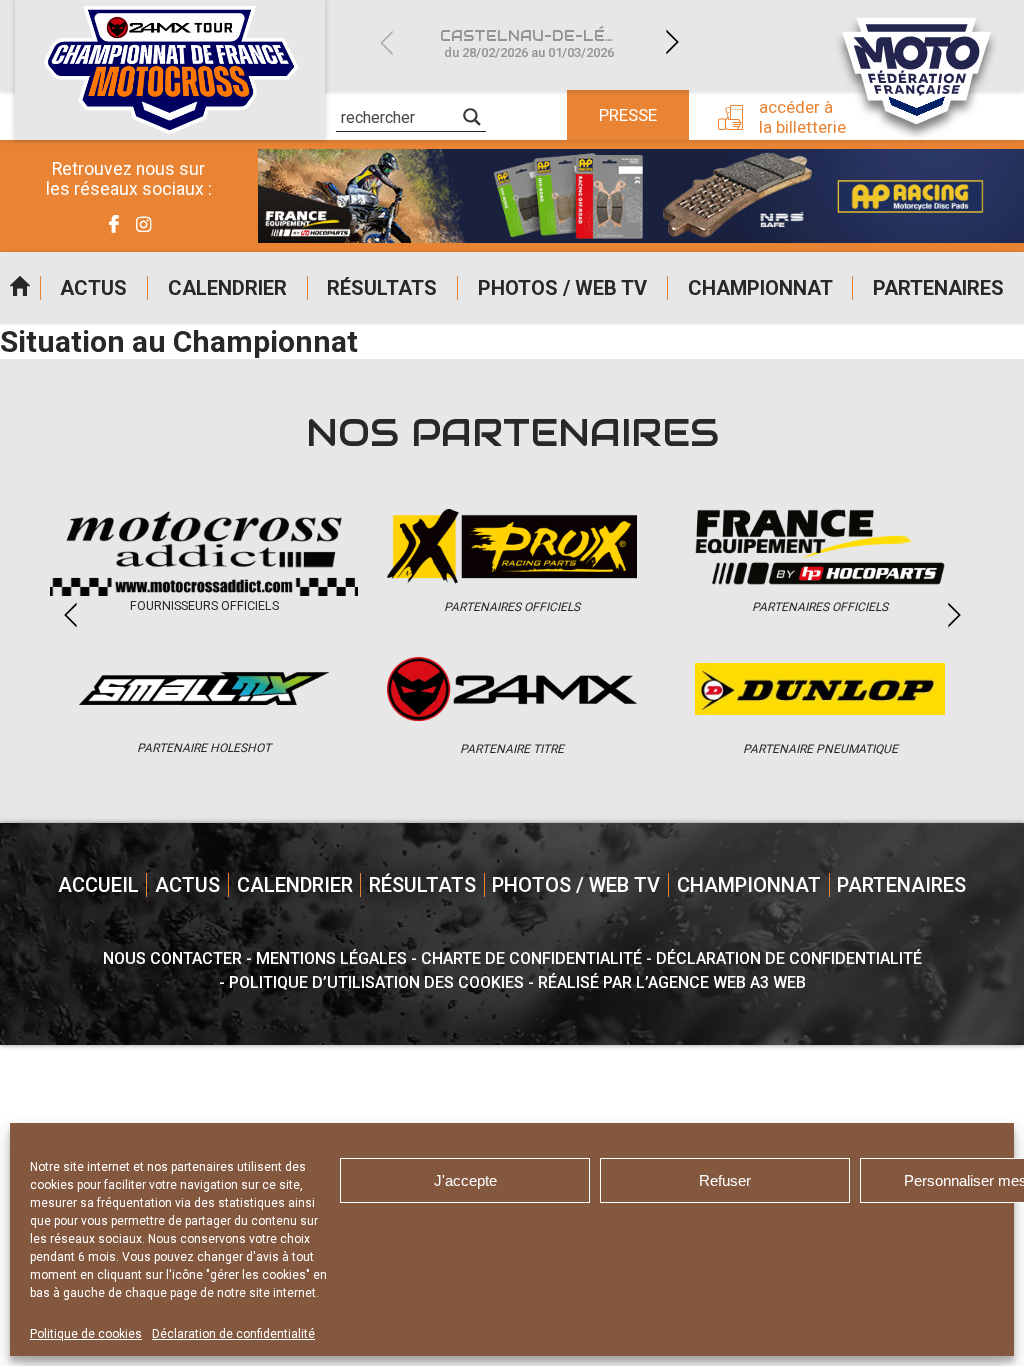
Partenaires (938, 288)
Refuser (725, 1180)
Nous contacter (172, 958)
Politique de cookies (86, 1334)
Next (672, 42)
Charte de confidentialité (531, 958)
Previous (386, 42)
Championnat (760, 288)
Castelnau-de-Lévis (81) (541, 43)
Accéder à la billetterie (802, 117)
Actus (93, 288)
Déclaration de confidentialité (233, 1334)
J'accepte (465, 1180)
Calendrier (227, 288)
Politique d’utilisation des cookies (376, 982)
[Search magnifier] (472, 117)
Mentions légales (331, 958)
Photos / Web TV (562, 288)
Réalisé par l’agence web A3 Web (672, 982)
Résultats (382, 288)
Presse (628, 115)
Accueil (20, 288)
